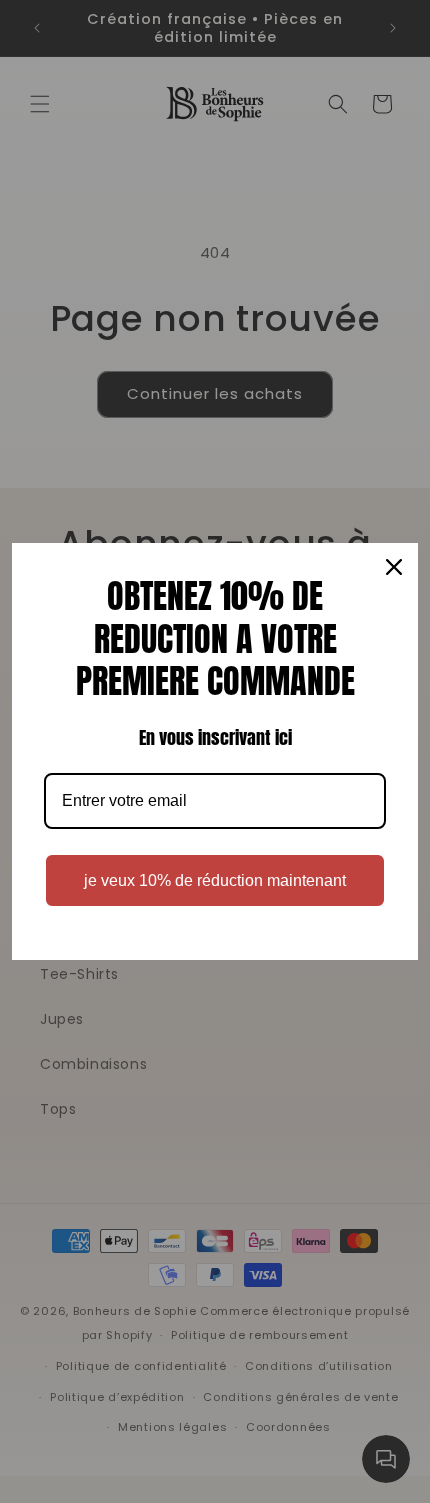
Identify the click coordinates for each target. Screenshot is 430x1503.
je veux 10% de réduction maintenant (215, 880)
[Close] (394, 567)
